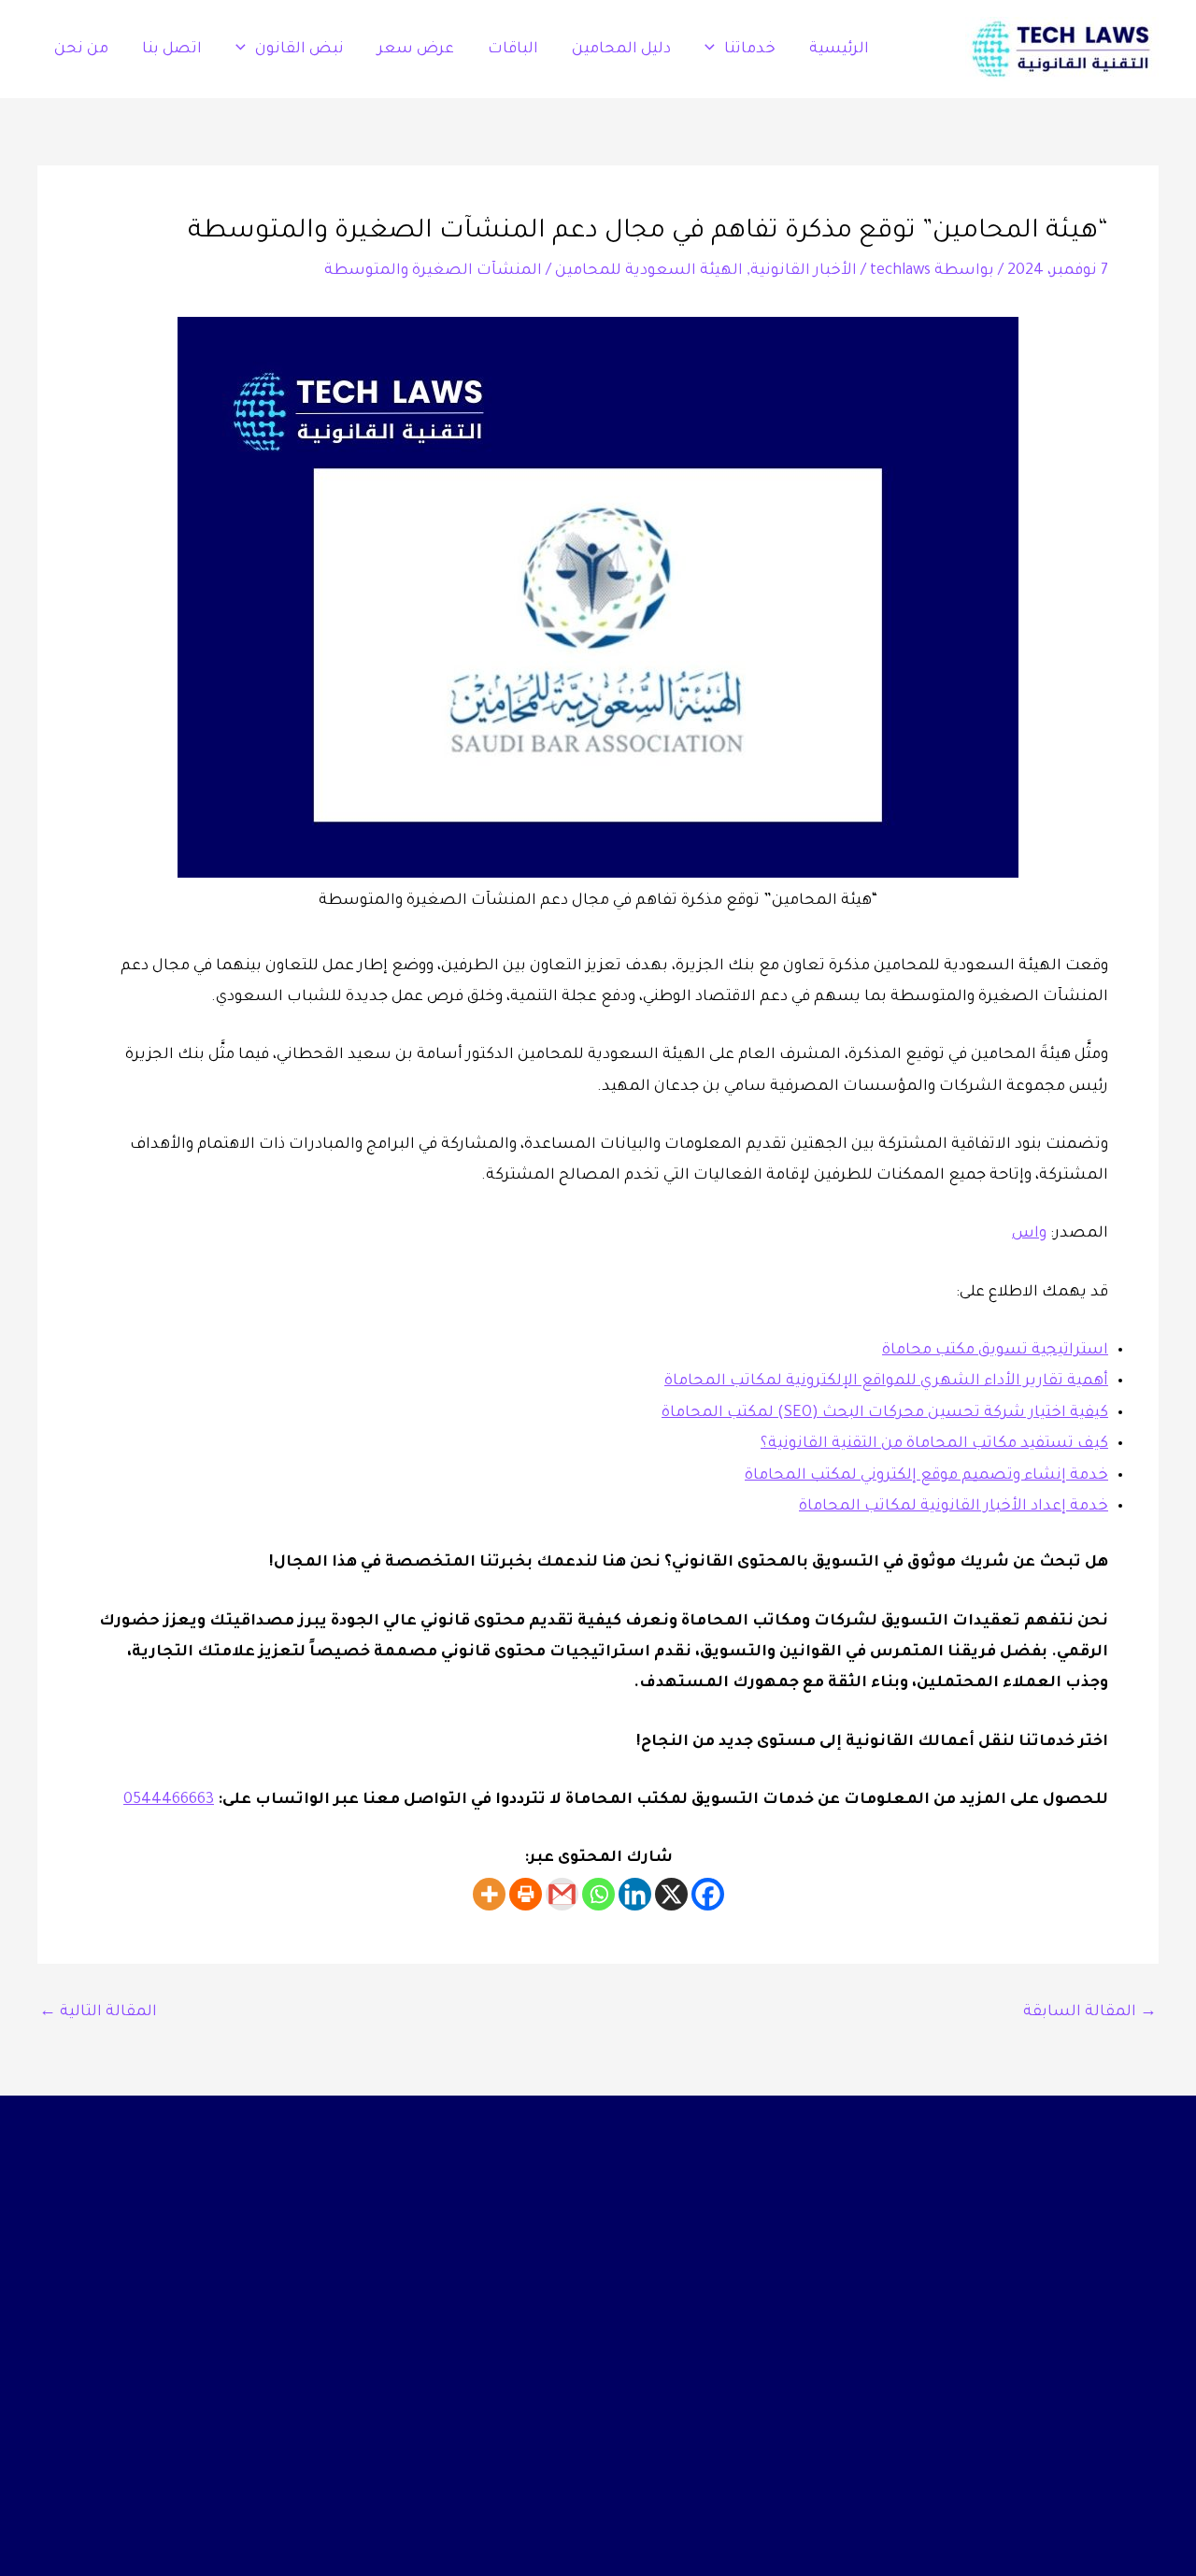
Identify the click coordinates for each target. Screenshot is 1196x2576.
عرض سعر (416, 50)
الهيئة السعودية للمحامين (649, 271)
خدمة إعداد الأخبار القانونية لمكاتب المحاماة (954, 1507)
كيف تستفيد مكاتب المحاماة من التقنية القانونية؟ (934, 1444)
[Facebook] (708, 1894)
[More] (489, 1894)
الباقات (513, 50)
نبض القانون (299, 50)
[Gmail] (562, 1894)
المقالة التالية (98, 2012)
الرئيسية (839, 50)
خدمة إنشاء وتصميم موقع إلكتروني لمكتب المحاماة (926, 1476)
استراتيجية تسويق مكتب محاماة (995, 1351)
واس (1029, 1234)
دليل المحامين (621, 50)
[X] (671, 1894)
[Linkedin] (635, 1894)
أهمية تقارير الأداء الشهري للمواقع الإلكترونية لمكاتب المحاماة (886, 1381)
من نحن (81, 50)
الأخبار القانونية (804, 271)
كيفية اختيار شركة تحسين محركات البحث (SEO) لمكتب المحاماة (885, 1413)
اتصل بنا (172, 50)
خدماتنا (750, 50)
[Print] (526, 1894)
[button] (714, 50)
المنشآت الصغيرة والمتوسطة (433, 271)
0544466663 (169, 1800)
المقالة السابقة (1090, 2012)
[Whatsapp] (598, 1894)
